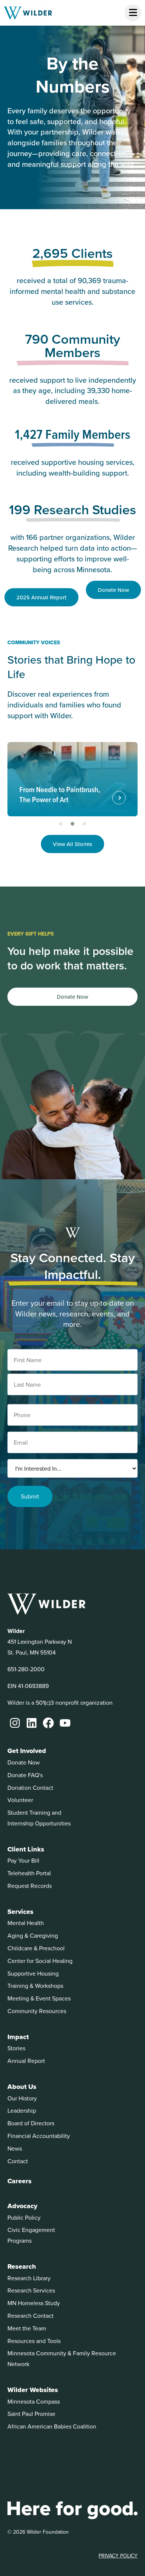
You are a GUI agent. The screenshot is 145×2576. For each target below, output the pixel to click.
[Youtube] (65, 1723)
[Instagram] (15, 1723)
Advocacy (22, 2206)
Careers (20, 2181)
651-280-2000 (26, 1669)
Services (20, 1912)
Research (22, 2266)
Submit (30, 1496)
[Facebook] (48, 1723)
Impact (18, 2037)
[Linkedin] (32, 1723)
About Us (22, 2087)
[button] (61, 824)
